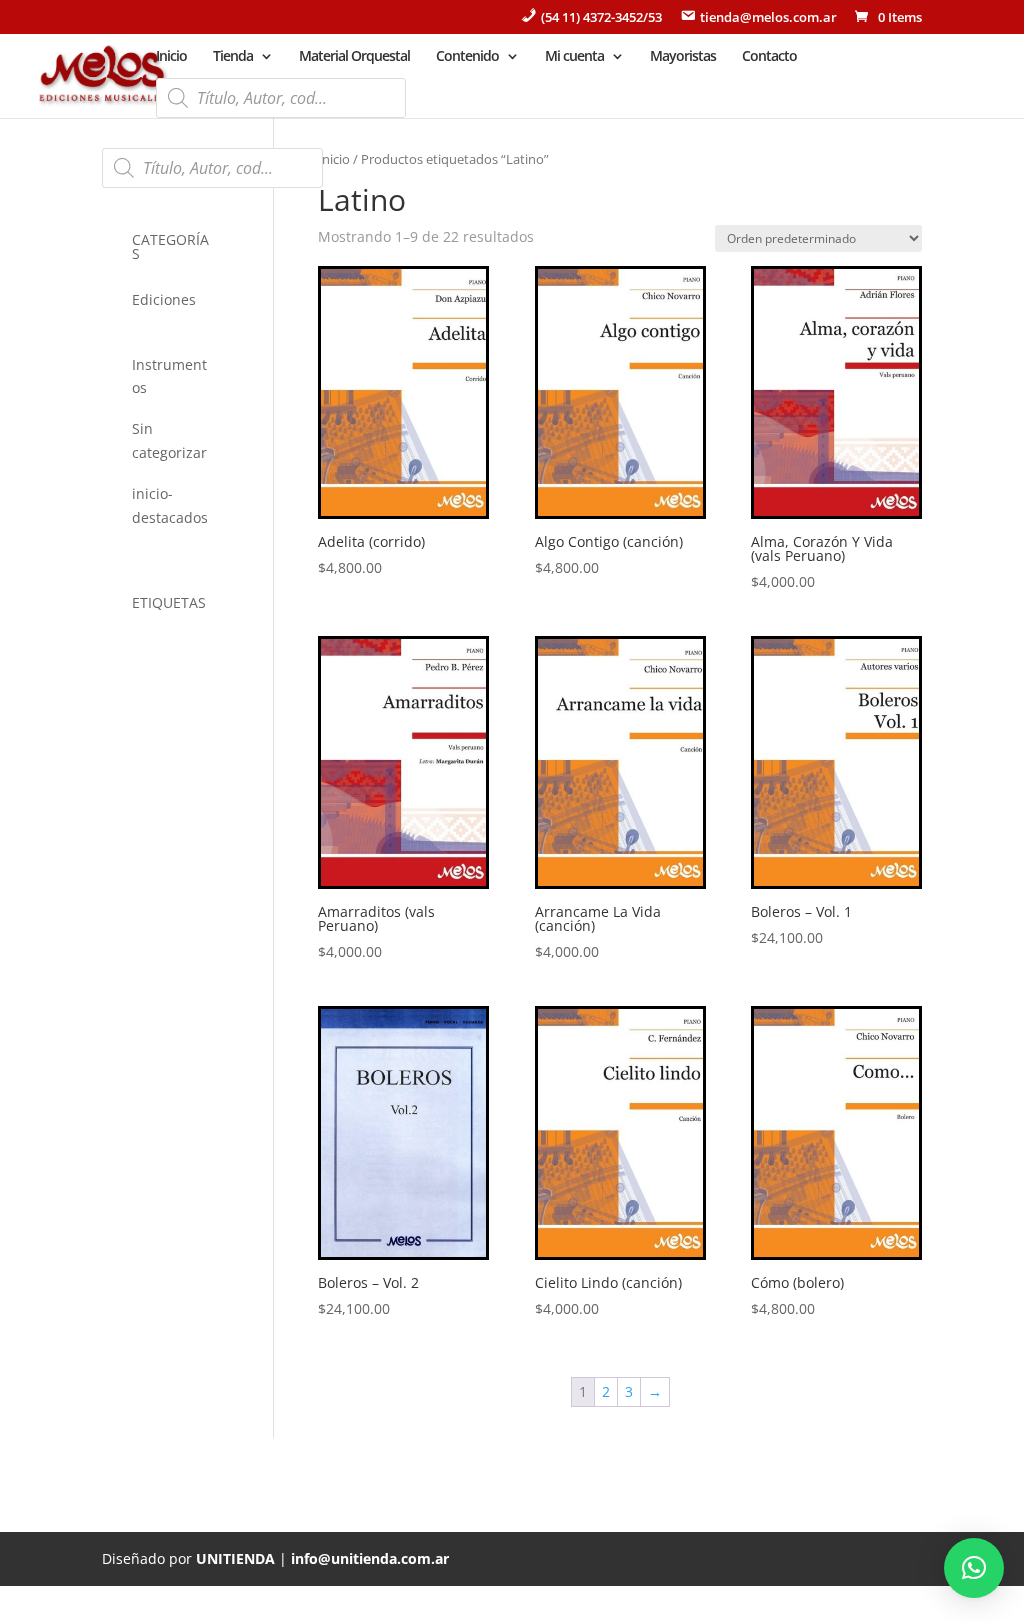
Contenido (467, 57)
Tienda (233, 57)
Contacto (769, 57)
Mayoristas (683, 57)
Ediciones (164, 299)
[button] (974, 1568)
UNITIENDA (235, 1558)
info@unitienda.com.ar (370, 1558)
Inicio (171, 57)
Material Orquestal (354, 57)
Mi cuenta (574, 57)
